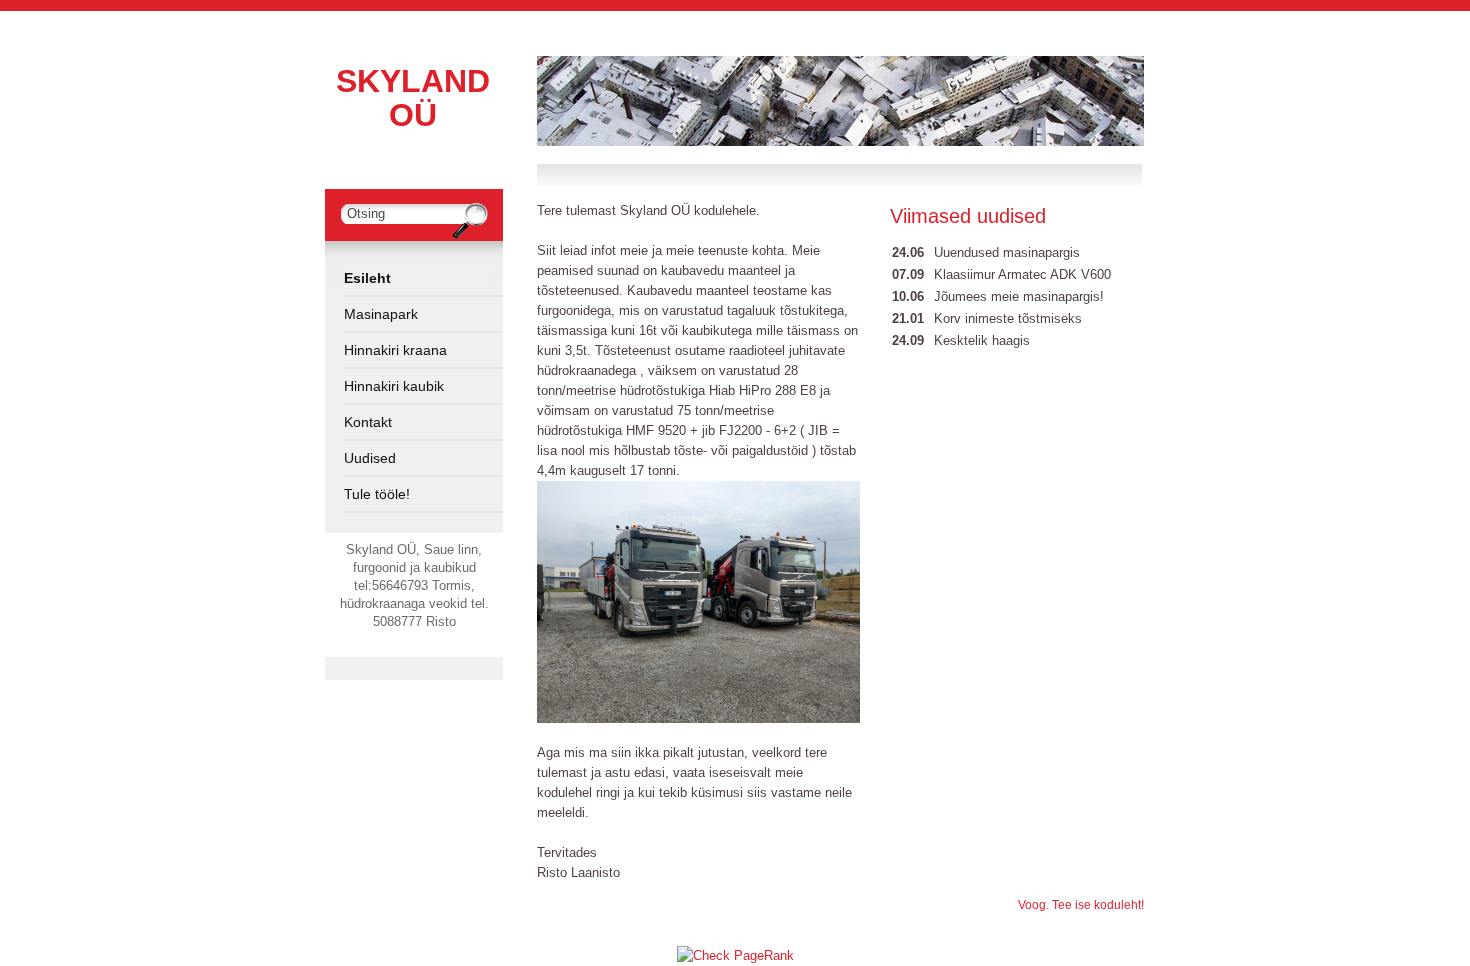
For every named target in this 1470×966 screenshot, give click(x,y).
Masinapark (381, 314)
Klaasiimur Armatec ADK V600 (1022, 274)
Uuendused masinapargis (1007, 252)
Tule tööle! (377, 494)
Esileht (367, 278)
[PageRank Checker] (735, 955)
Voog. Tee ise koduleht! (1081, 905)
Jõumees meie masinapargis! (1019, 296)
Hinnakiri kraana (395, 350)
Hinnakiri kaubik (394, 386)
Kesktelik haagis (982, 340)
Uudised (370, 458)
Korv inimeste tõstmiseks (1008, 318)
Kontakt (368, 422)
